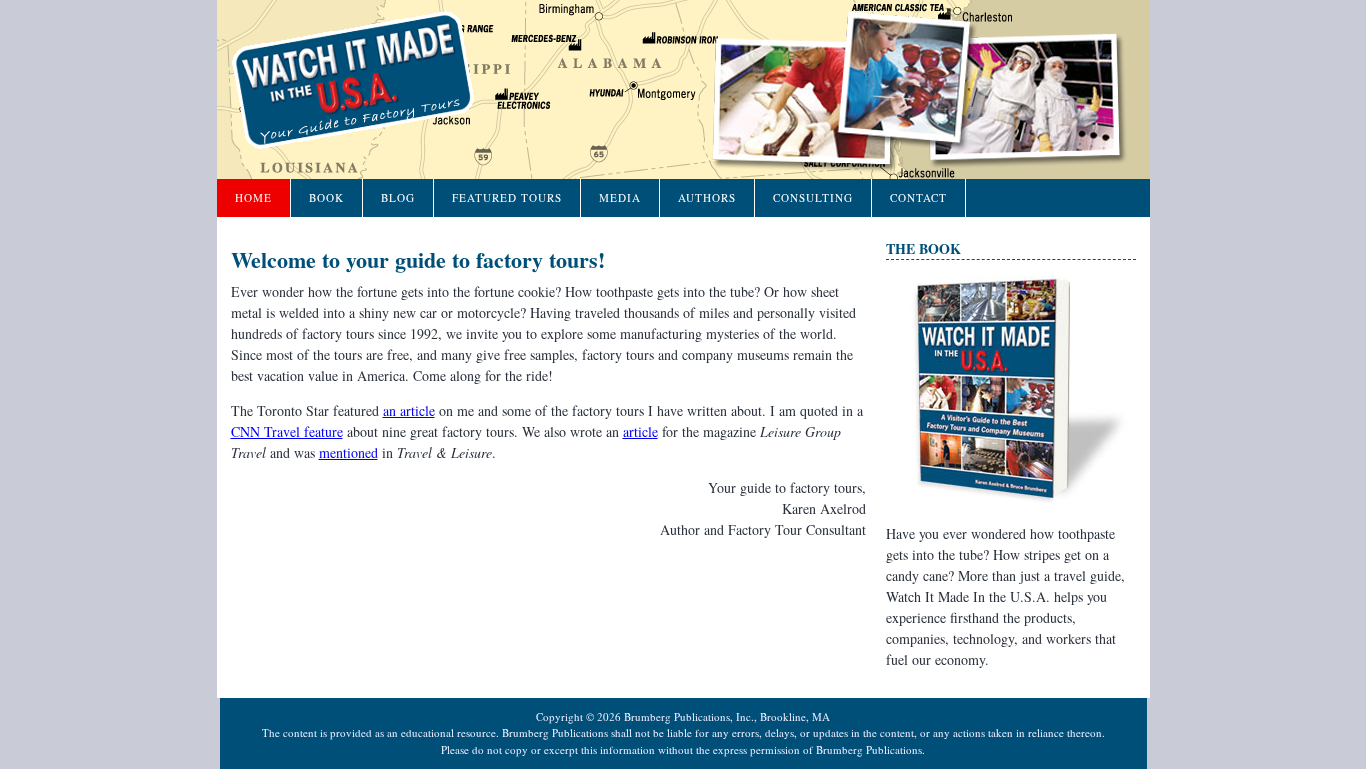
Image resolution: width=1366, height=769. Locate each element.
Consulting (813, 197)
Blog (398, 197)
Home (253, 197)
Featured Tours (507, 197)
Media (620, 197)
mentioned (348, 452)
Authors (707, 197)
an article (409, 410)
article (640, 431)
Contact (918, 197)
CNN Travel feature (287, 431)
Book (326, 197)
